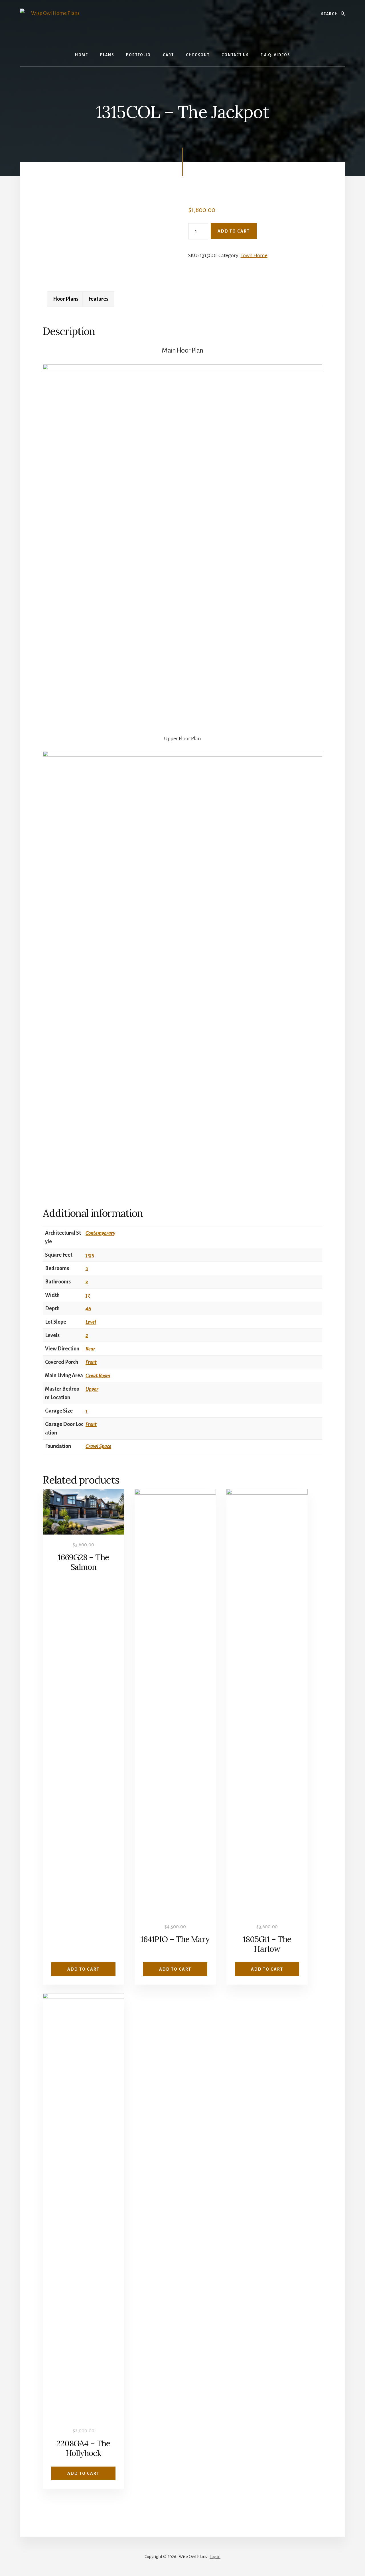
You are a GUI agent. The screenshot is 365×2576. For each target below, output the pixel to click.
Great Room (98, 1376)
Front (91, 1362)
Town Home (254, 255)
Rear (90, 1349)
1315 (90, 1255)
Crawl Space (98, 1446)
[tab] (66, 299)
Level (91, 1322)
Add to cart (234, 231)
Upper (92, 1389)
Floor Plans (66, 299)
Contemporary (100, 1233)
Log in (215, 2557)
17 (88, 1295)
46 (88, 1309)
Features (98, 299)
